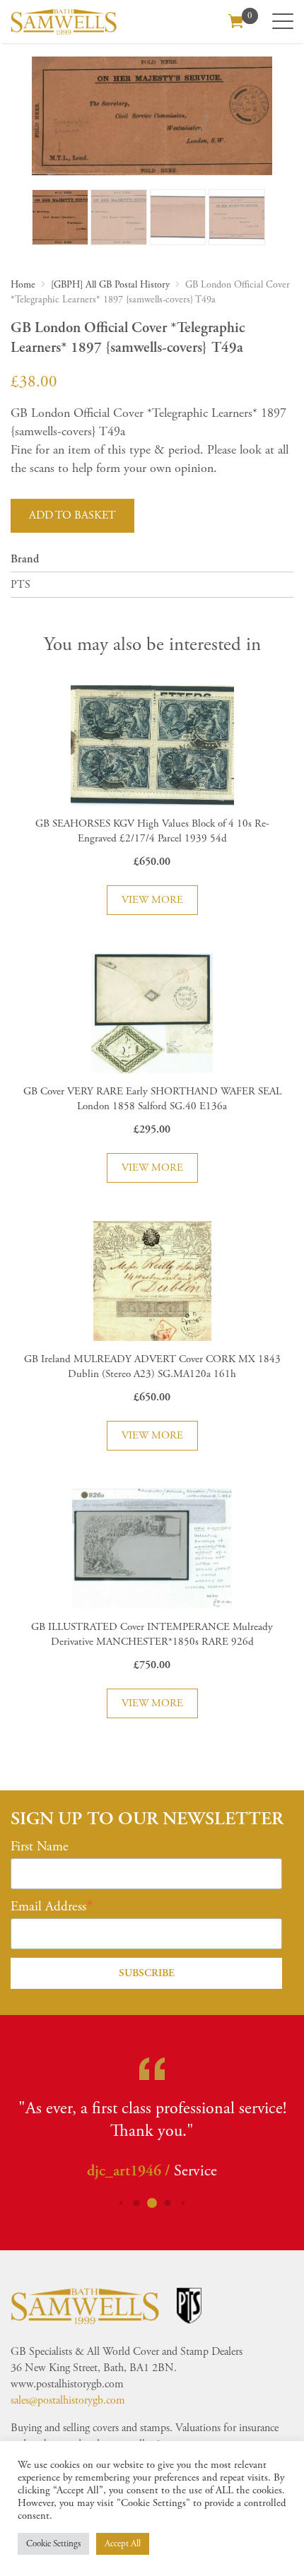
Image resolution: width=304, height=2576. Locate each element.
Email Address (48, 1907)
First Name (40, 1847)
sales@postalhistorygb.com (68, 2400)
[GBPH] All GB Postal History (110, 285)
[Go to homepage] (64, 22)
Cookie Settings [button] (53, 2544)
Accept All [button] (123, 2544)
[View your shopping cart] (236, 20)
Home (23, 285)
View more (152, 900)
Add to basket (72, 515)
